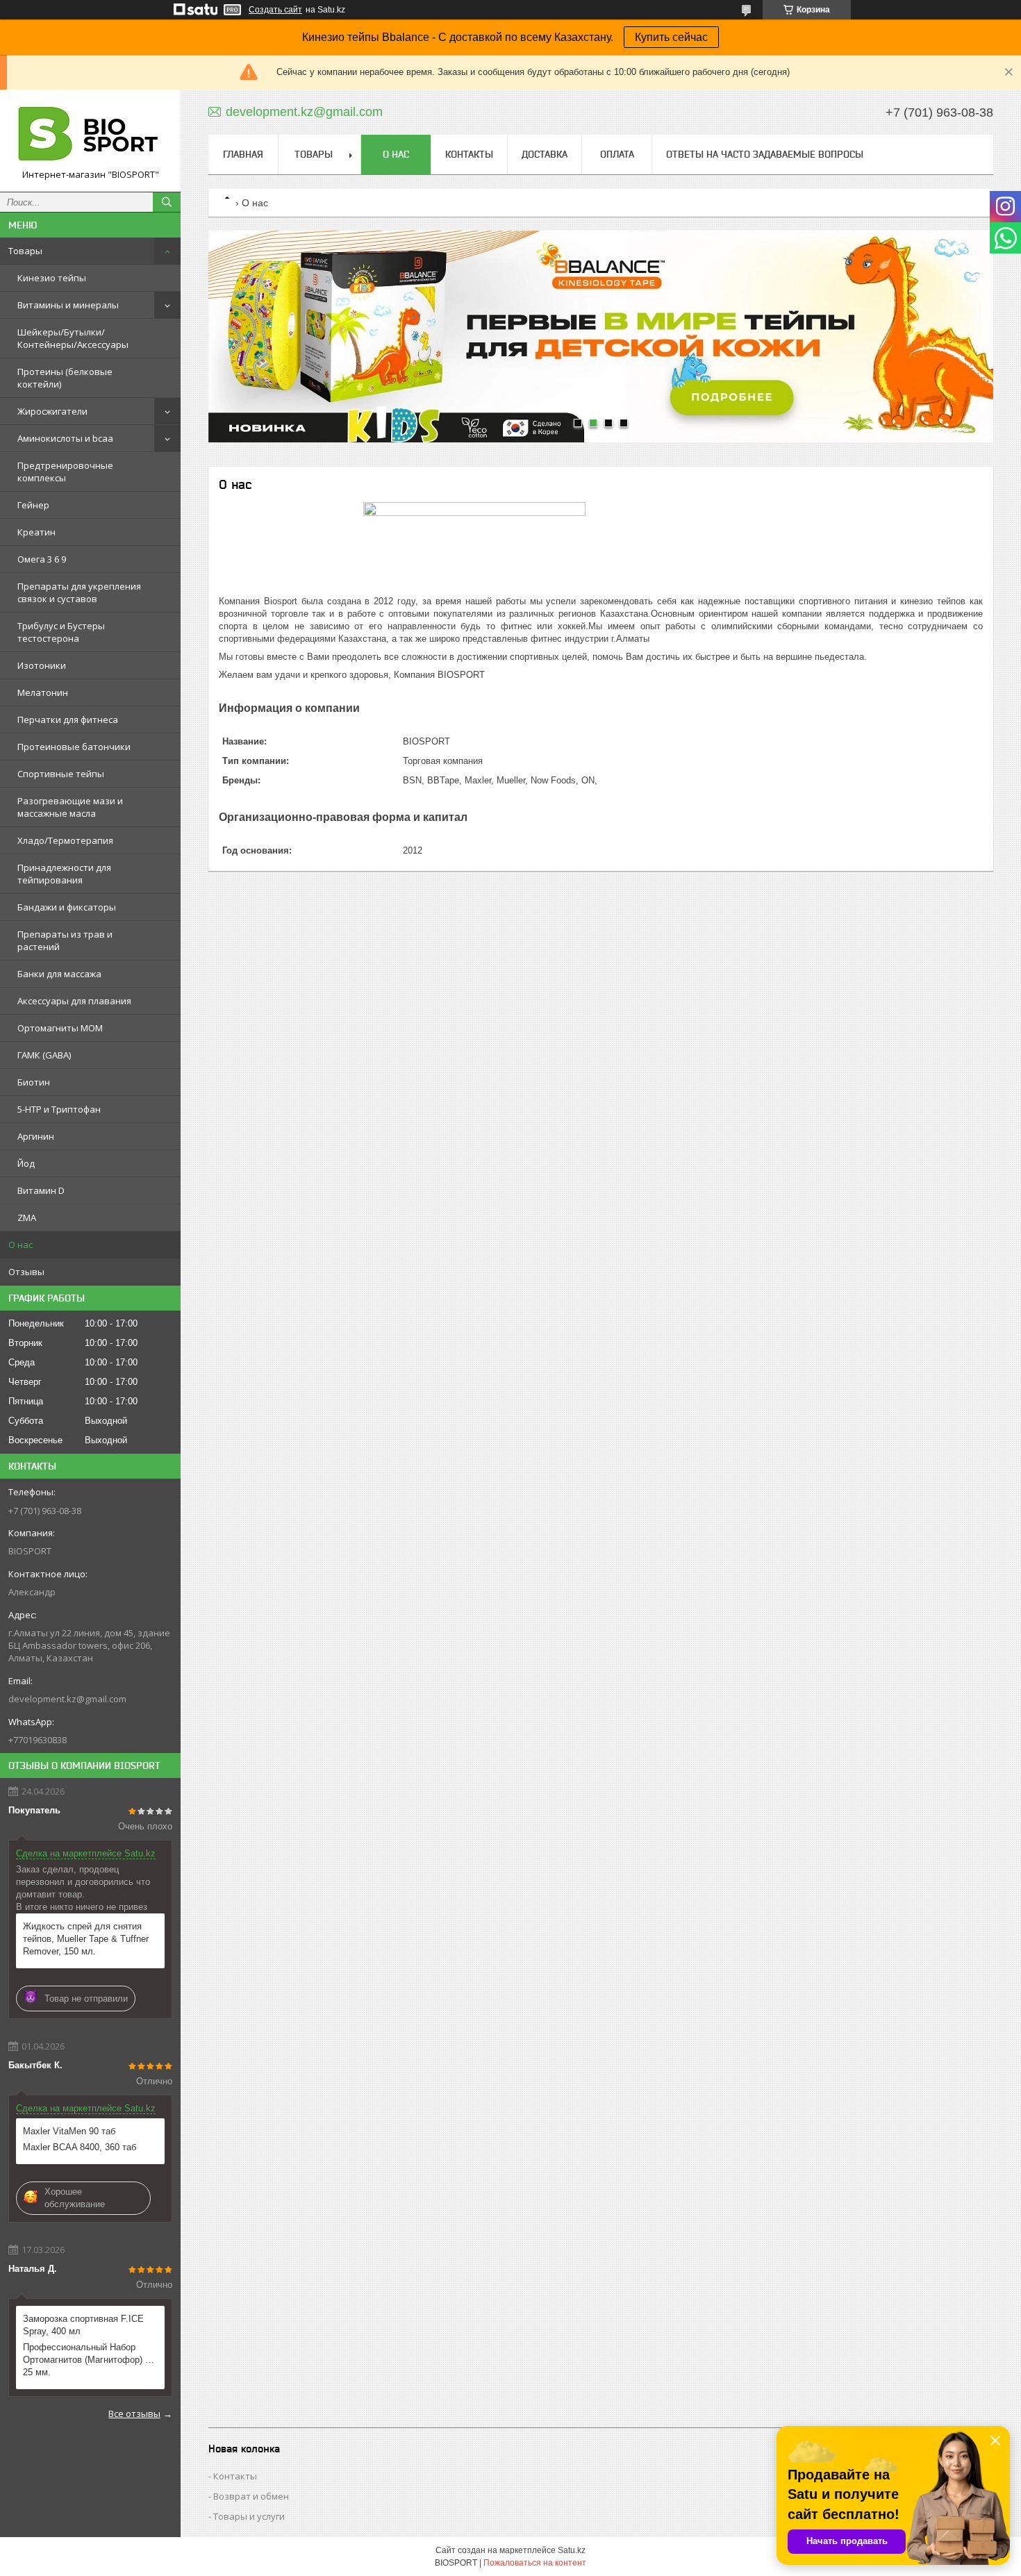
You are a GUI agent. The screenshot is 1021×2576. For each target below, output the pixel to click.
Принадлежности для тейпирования (64, 874)
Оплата (617, 154)
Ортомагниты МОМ (60, 1028)
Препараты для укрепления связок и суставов (79, 592)
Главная (243, 154)
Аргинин (36, 1136)
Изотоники (42, 665)
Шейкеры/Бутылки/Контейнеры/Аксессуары (73, 338)
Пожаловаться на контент (535, 2563)
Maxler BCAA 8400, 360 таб (80, 2147)
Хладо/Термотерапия (65, 840)
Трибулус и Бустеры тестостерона (61, 632)
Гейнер (33, 505)
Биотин (34, 1082)
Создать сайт (275, 10)
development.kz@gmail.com (67, 1699)
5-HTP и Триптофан (59, 1109)
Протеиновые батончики (74, 747)
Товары (25, 251)
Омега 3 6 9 (42, 559)
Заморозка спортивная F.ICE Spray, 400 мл (83, 2325)
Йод (26, 1163)
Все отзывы (134, 2413)
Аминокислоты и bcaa (65, 438)
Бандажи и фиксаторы (67, 907)
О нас (20, 1245)
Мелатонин (43, 692)
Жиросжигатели (52, 411)
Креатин (36, 532)
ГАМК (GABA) (44, 1055)
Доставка (545, 154)
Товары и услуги (249, 2516)
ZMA (27, 1218)
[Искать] (167, 202)
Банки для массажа (59, 974)
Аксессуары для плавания (74, 1001)
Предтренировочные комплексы (65, 472)
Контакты (469, 154)
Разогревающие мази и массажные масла (70, 807)
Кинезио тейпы (52, 278)
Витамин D (41, 1190)
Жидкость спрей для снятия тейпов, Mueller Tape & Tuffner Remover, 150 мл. (86, 1939)
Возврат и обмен (251, 2496)
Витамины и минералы (68, 305)
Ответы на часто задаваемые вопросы (765, 154)
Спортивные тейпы (61, 774)
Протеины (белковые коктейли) (65, 378)
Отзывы (26, 1272)
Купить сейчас (671, 37)
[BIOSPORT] (90, 134)
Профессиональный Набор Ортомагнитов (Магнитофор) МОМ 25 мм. (90, 2360)
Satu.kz (572, 2550)
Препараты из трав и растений (65, 940)
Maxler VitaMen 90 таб (69, 2131)
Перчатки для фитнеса (68, 720)
